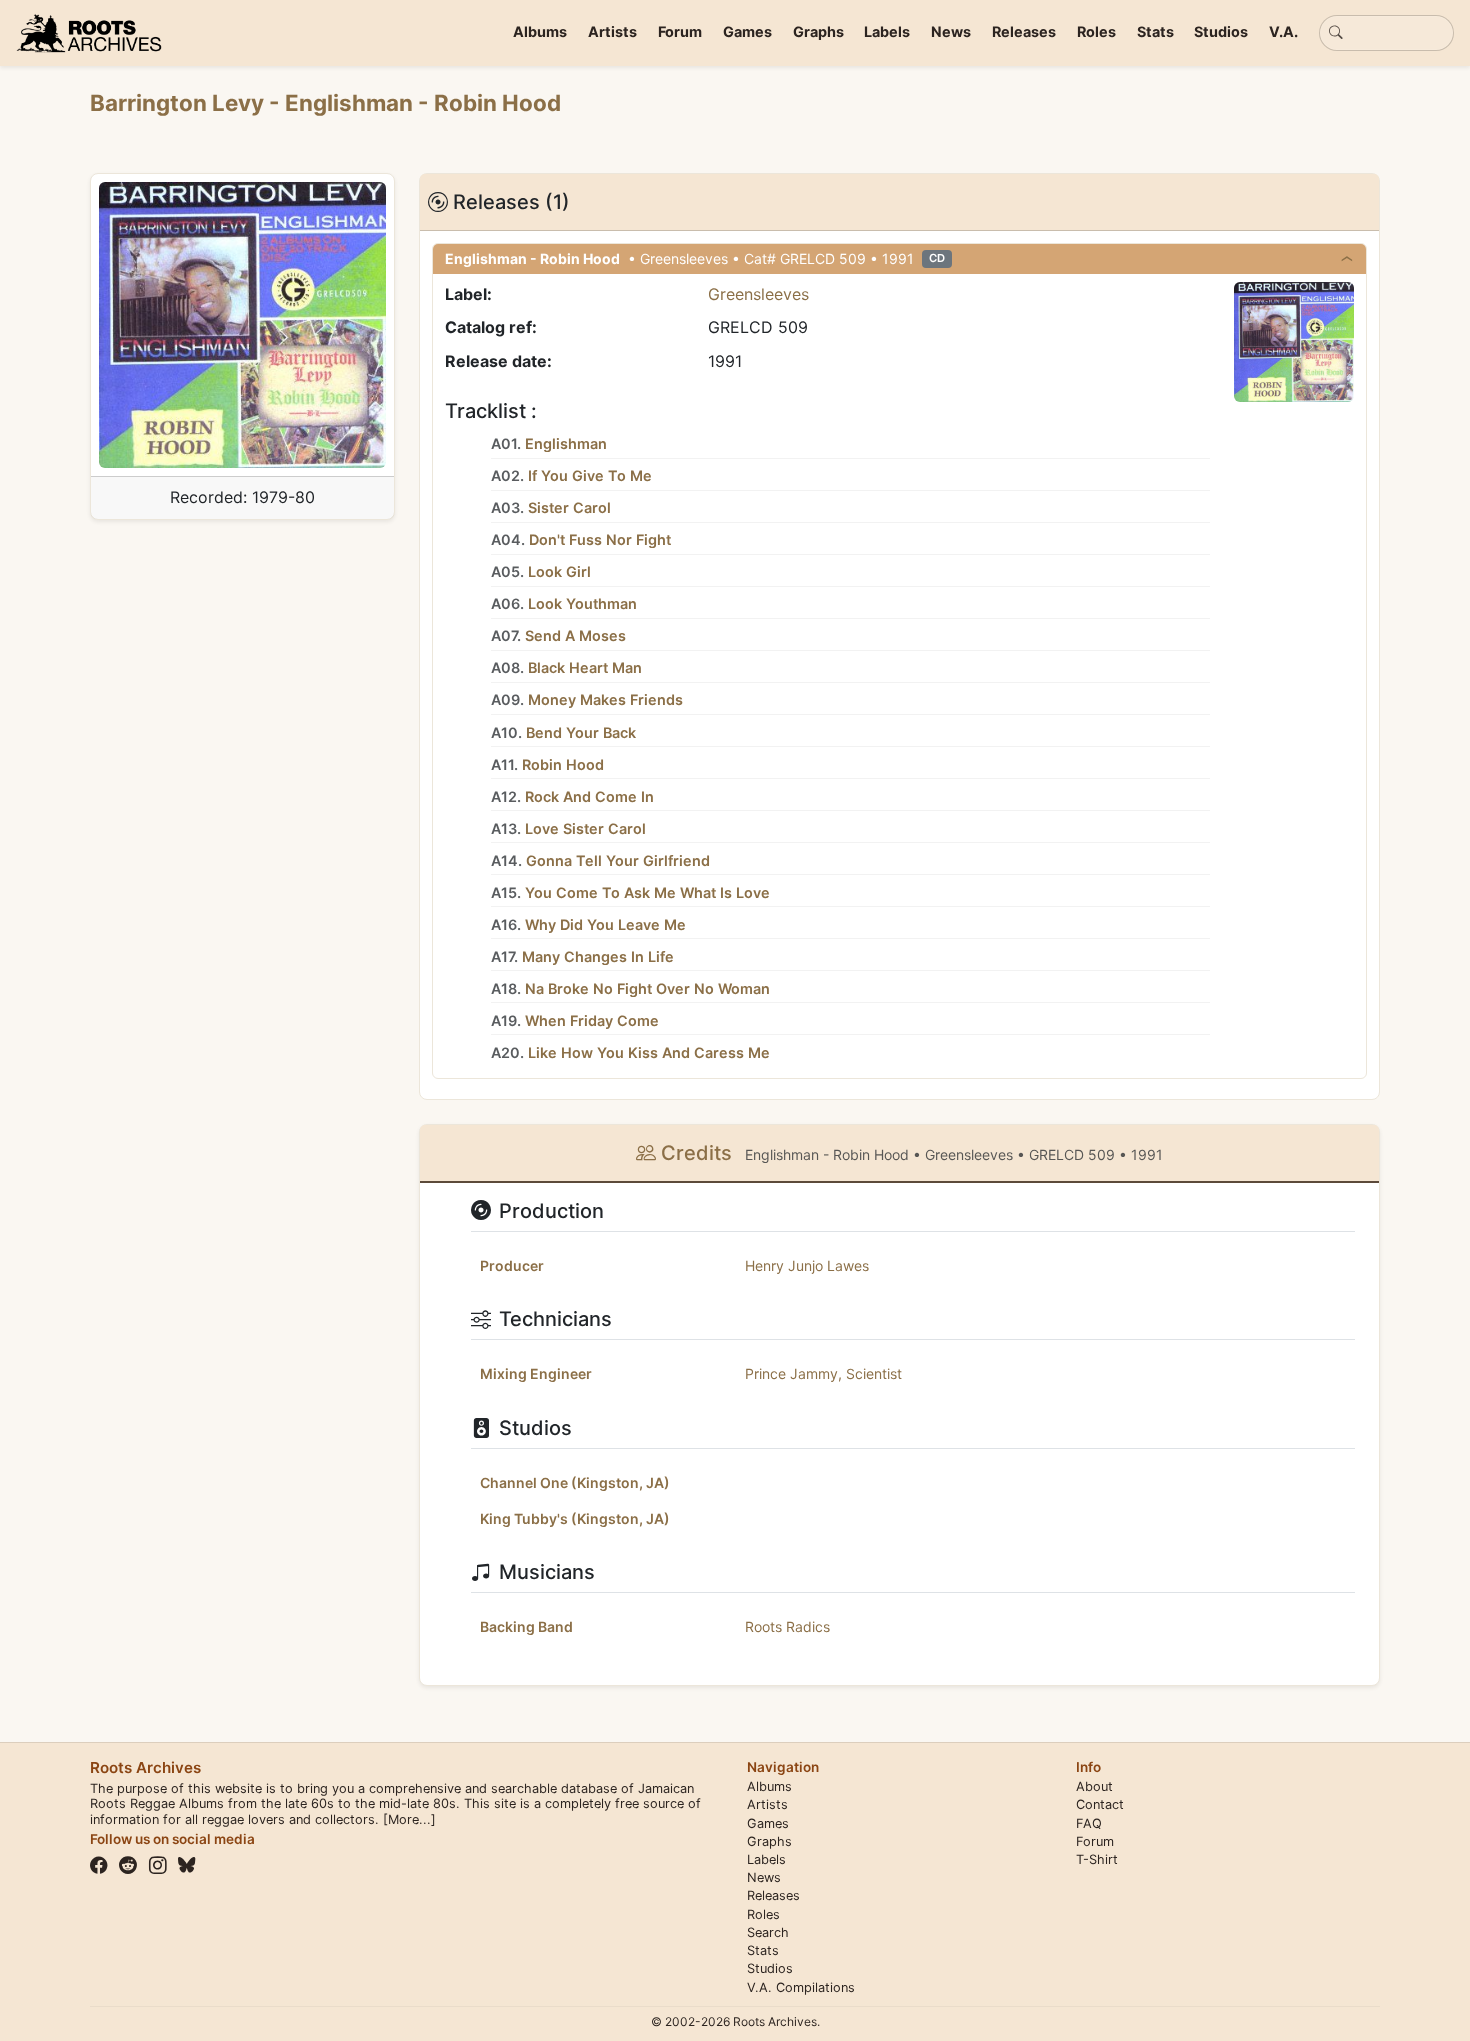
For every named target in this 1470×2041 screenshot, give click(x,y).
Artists (612, 31)
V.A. (1283, 31)
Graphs (818, 31)
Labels (887, 31)
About (1094, 1786)
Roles (1096, 31)
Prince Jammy (791, 1373)
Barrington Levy (179, 102)
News (951, 31)
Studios (1221, 31)
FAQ (1089, 1823)
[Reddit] (128, 1865)
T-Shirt (1097, 1859)
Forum (680, 31)
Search (768, 1932)
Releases (1024, 31)
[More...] (409, 1819)
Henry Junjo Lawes (807, 1265)
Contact (1100, 1804)
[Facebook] (99, 1865)
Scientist (874, 1373)
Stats (1155, 31)
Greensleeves (758, 294)
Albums (540, 31)
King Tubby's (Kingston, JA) (575, 1518)
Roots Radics (787, 1626)
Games (747, 31)
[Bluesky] (187, 1865)
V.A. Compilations (801, 1987)
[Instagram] (158, 1865)
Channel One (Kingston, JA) (575, 1482)
